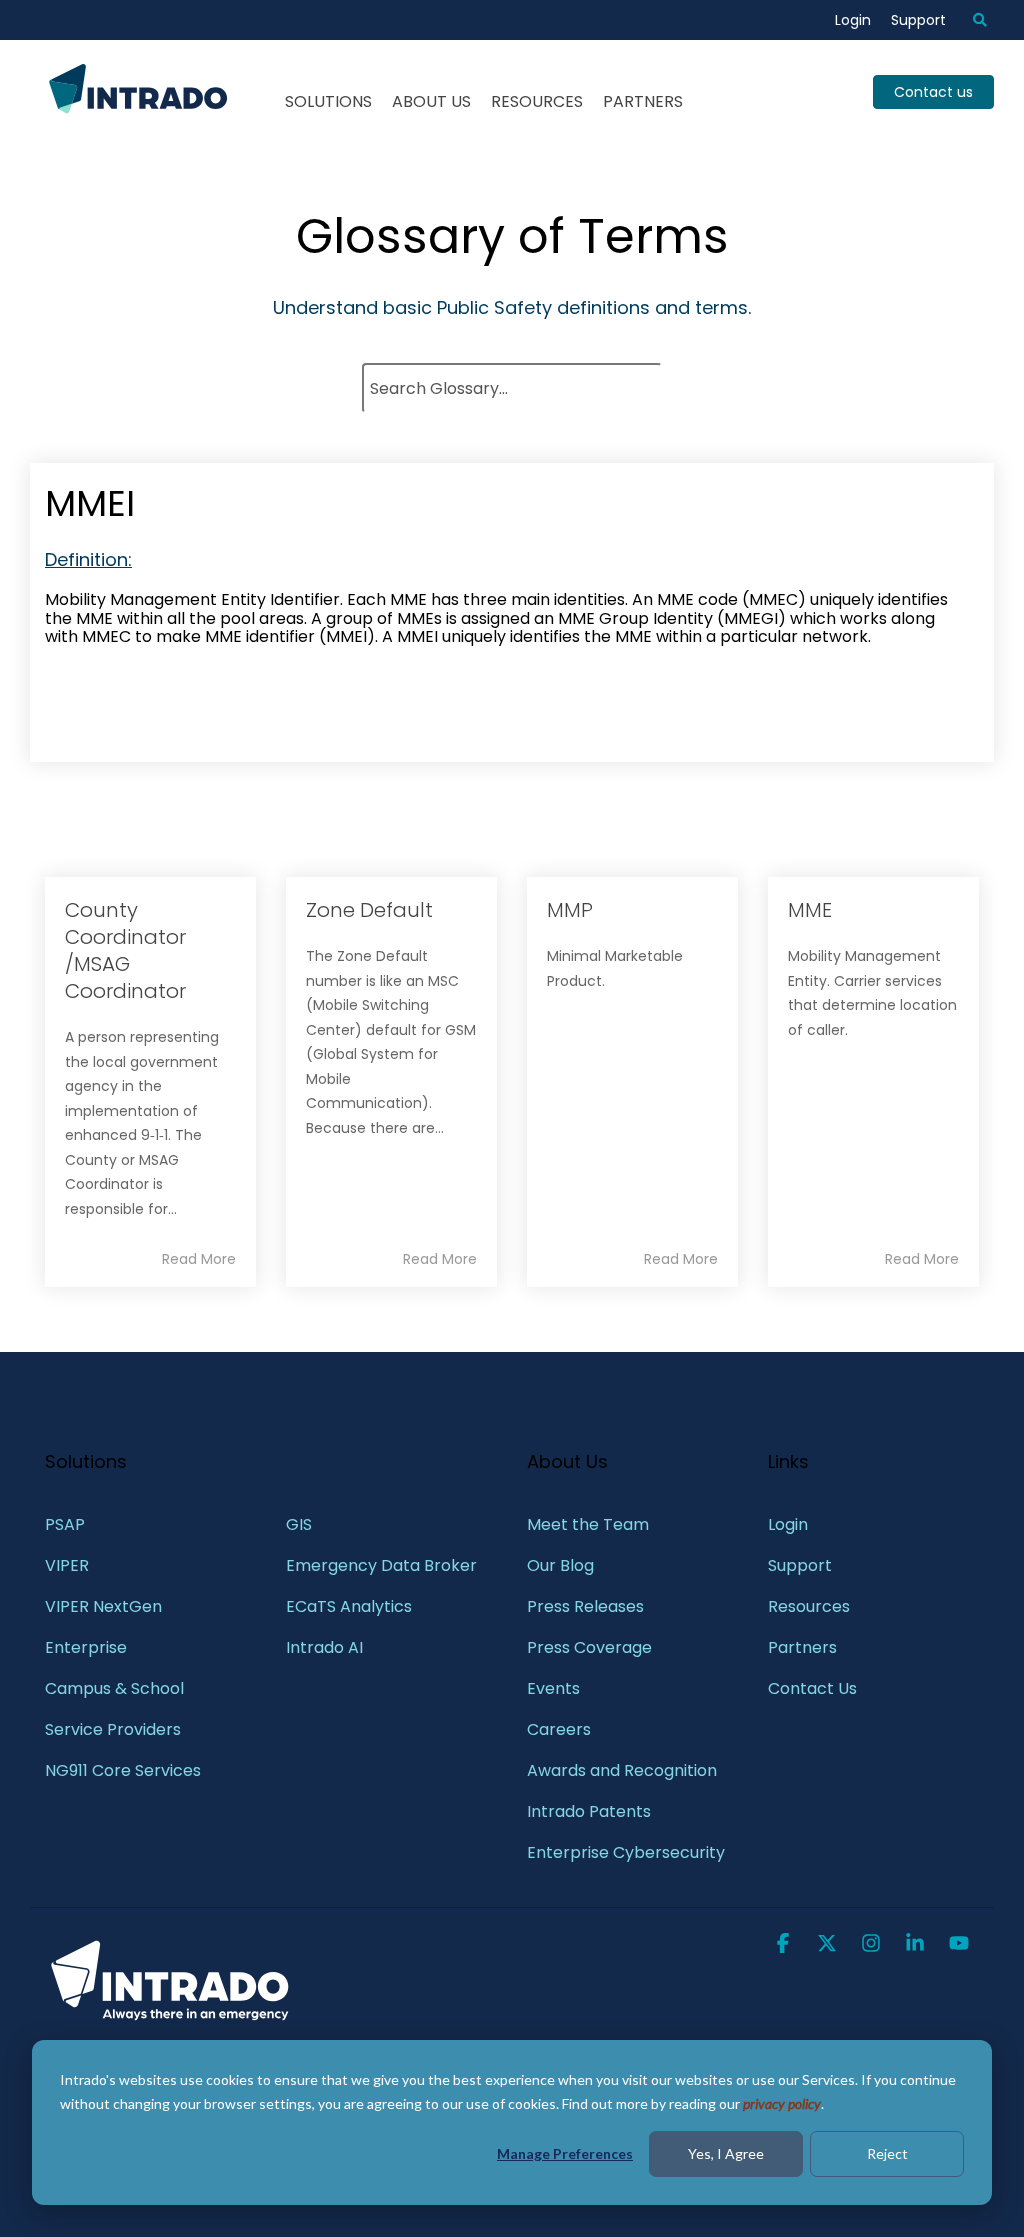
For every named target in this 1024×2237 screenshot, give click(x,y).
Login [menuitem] (853, 20)
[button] (785, 1945)
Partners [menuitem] (802, 1647)
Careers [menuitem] (559, 1729)
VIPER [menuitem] (67, 1565)
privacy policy (782, 2103)
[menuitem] (970, 20)
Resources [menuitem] (809, 1606)
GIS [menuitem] (301, 1524)
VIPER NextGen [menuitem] (103, 1606)
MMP (570, 910)
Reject (887, 2153)
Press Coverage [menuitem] (589, 1647)
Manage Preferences (565, 2153)
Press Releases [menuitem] (585, 1606)
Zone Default (369, 910)
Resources (537, 101)
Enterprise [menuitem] (88, 1647)
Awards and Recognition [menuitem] (622, 1770)
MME (810, 910)
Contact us (933, 92)
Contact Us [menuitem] (812, 1688)
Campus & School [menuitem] (116, 1688)
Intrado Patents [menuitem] (589, 1811)
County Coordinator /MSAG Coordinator (125, 950)
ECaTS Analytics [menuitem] (349, 1606)
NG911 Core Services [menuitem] (123, 1770)
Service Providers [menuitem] (113, 1729)
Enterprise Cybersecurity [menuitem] (626, 1852)
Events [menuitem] (553, 1688)
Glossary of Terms (512, 236)
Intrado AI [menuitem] (324, 1647)
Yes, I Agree (726, 2153)
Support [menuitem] (918, 20)
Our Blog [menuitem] (560, 1565)
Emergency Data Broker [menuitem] (381, 1565)
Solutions (328, 101)
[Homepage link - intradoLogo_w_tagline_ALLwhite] (170, 2017)
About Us (431, 101)
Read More (199, 1259)
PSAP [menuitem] (65, 1524)
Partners (643, 101)
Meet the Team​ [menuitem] (588, 1524)
